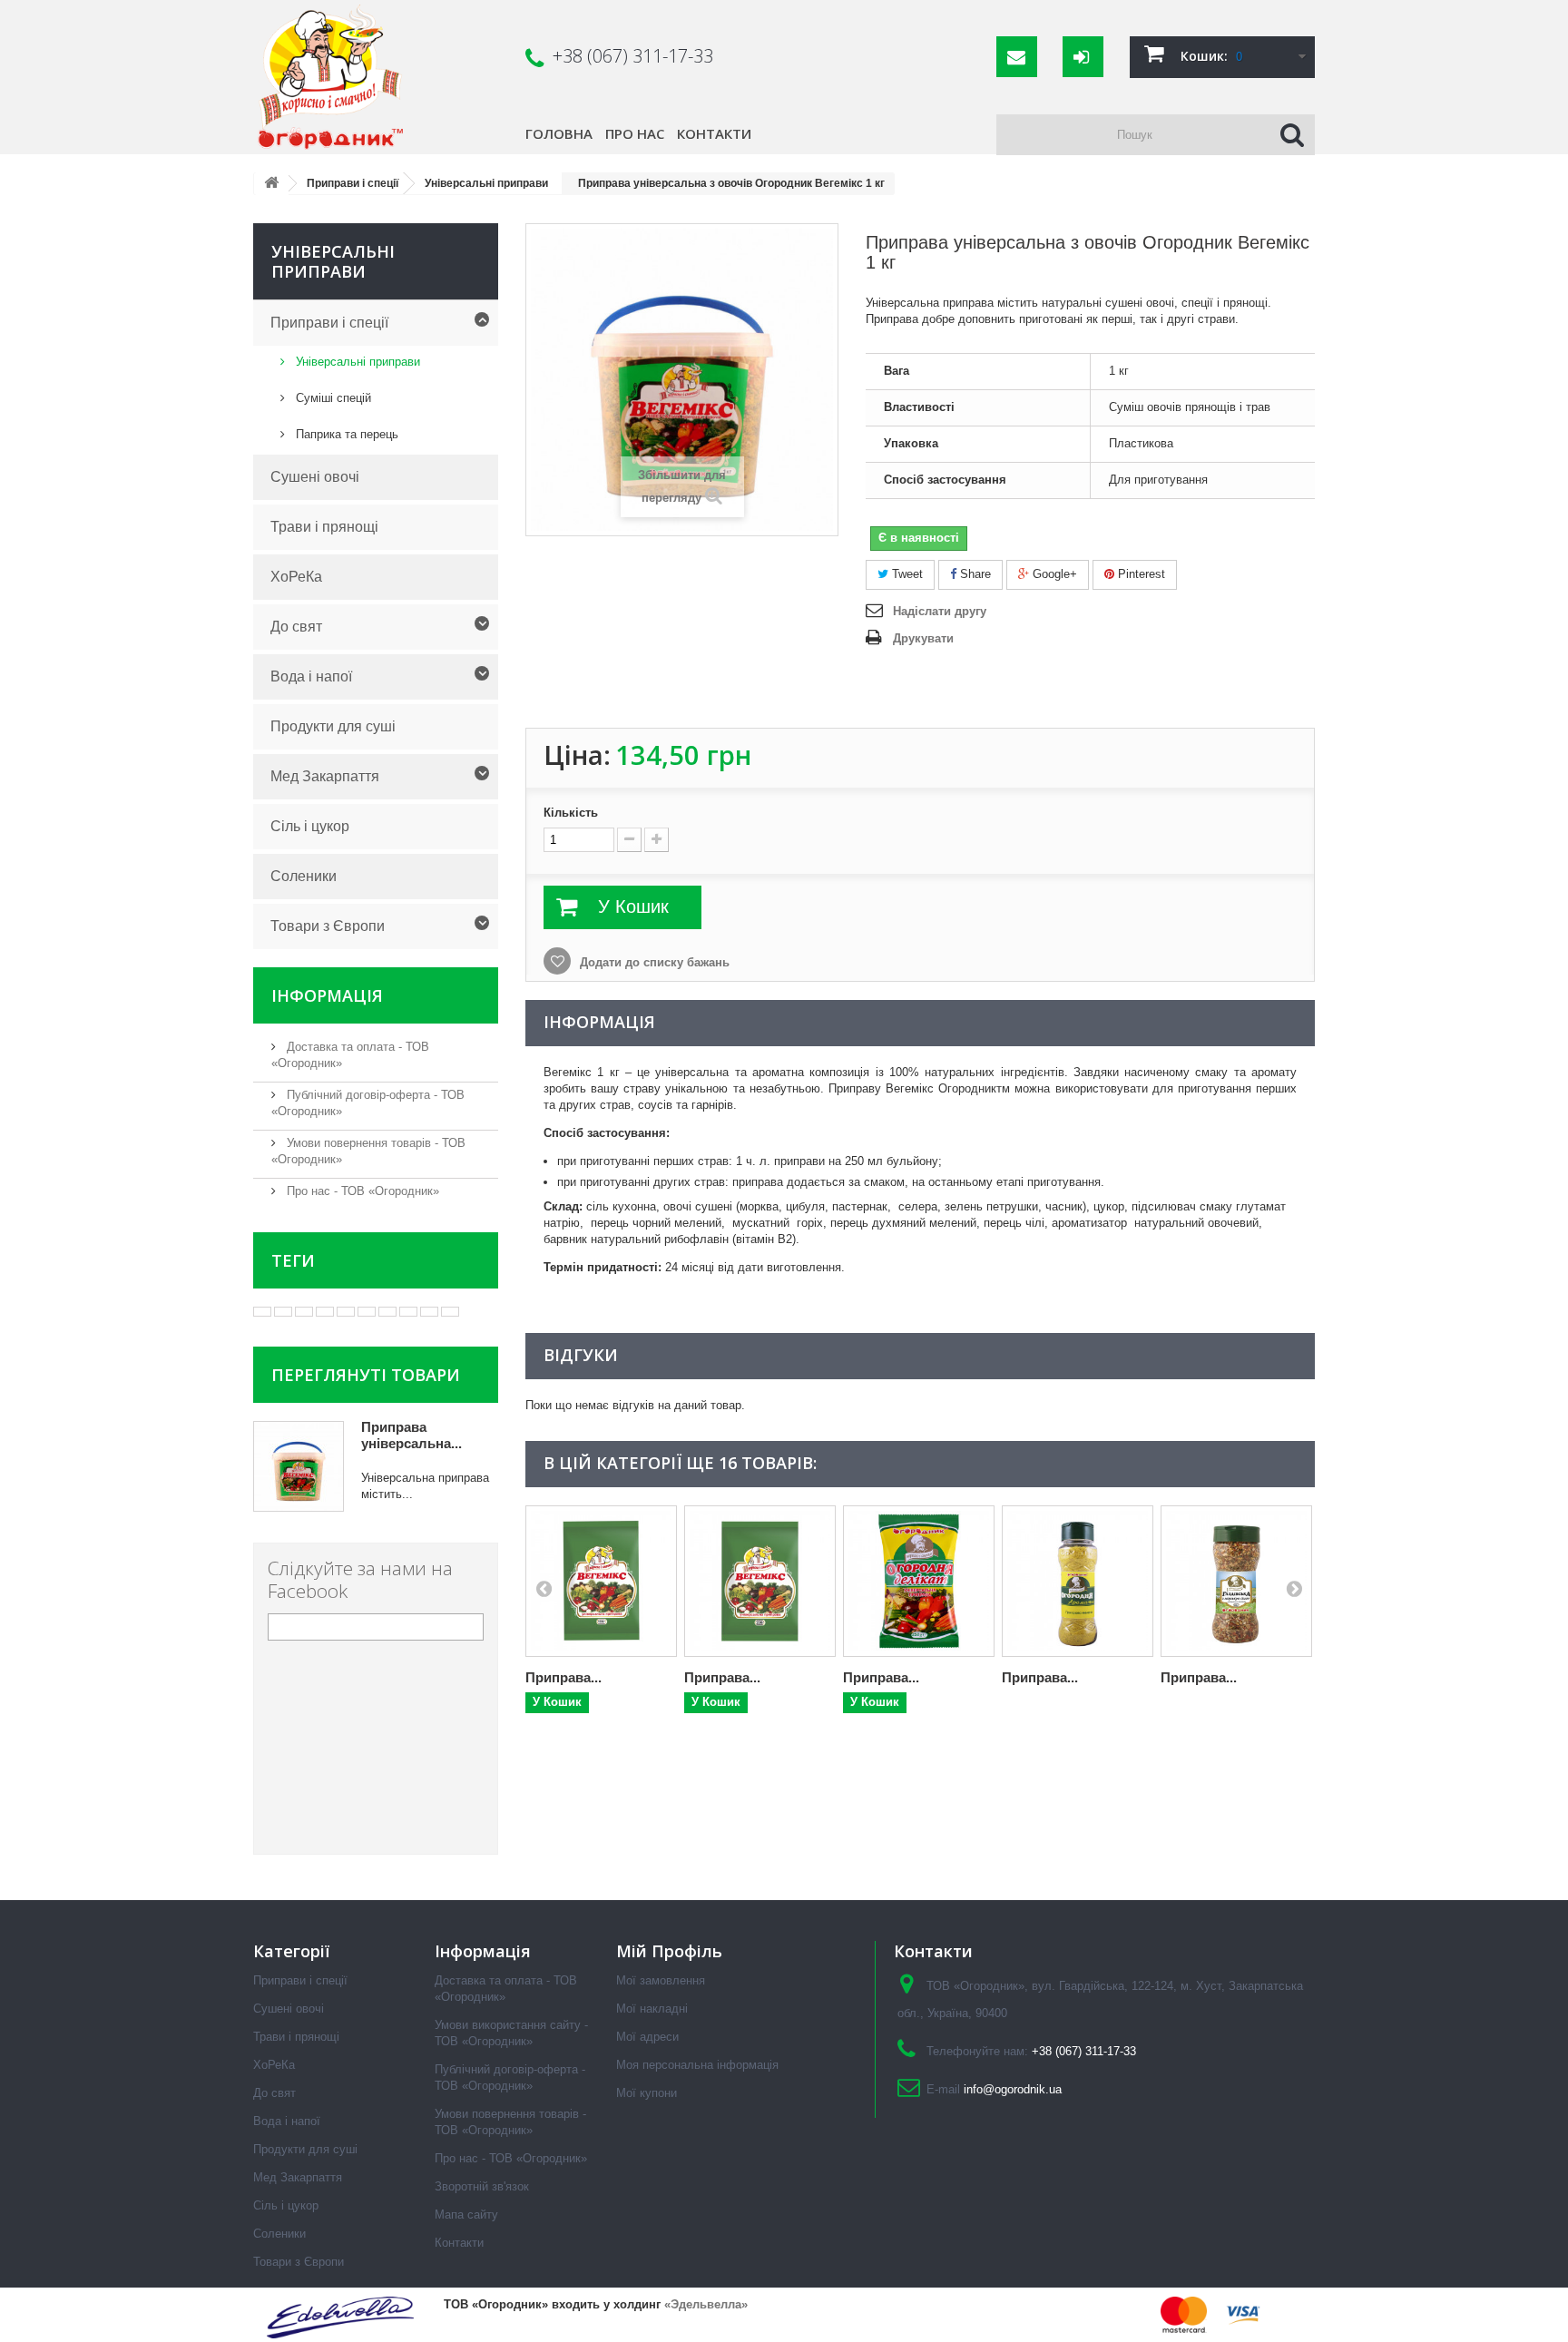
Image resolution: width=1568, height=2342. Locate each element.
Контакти (714, 133)
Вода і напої (311, 676)
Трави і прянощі (324, 527)
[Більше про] (262, 1312)
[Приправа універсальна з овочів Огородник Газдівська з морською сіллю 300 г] (1236, 1581)
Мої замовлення (661, 1980)
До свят (296, 627)
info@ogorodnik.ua (1013, 2089)
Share (974, 574)
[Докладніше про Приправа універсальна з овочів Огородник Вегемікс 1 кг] (299, 1466)
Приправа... (563, 1677)
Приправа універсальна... (412, 1435)
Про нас (635, 133)
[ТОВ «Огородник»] (379, 77)
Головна (559, 133)
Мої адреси (647, 2037)
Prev (544, 1588)
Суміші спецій (332, 398)
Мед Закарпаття (325, 776)
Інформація (327, 995)
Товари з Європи (328, 926)
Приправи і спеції (329, 323)
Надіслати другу (940, 611)
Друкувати (923, 638)
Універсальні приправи (356, 362)
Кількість (571, 813)
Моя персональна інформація (697, 2065)
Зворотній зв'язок (482, 2186)
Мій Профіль (669, 1951)
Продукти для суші (333, 726)
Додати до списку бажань (653, 962)
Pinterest (1140, 574)
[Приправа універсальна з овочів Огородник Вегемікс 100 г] (601, 1581)
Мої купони (647, 2093)
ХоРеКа (296, 577)
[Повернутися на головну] (271, 184)
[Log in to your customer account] (1083, 57)
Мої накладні (652, 2009)
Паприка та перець (345, 434)
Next (1294, 1588)
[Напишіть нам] (1017, 57)
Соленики (304, 876)
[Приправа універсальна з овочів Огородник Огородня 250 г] (919, 1581)
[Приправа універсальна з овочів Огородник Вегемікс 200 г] (760, 1581)
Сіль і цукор (310, 826)
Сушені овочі (315, 477)
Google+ (1053, 574)
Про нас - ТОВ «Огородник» (361, 1191)
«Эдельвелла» (706, 2304)
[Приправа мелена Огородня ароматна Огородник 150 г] (1078, 1581)
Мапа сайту (466, 2215)
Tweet (906, 574)
